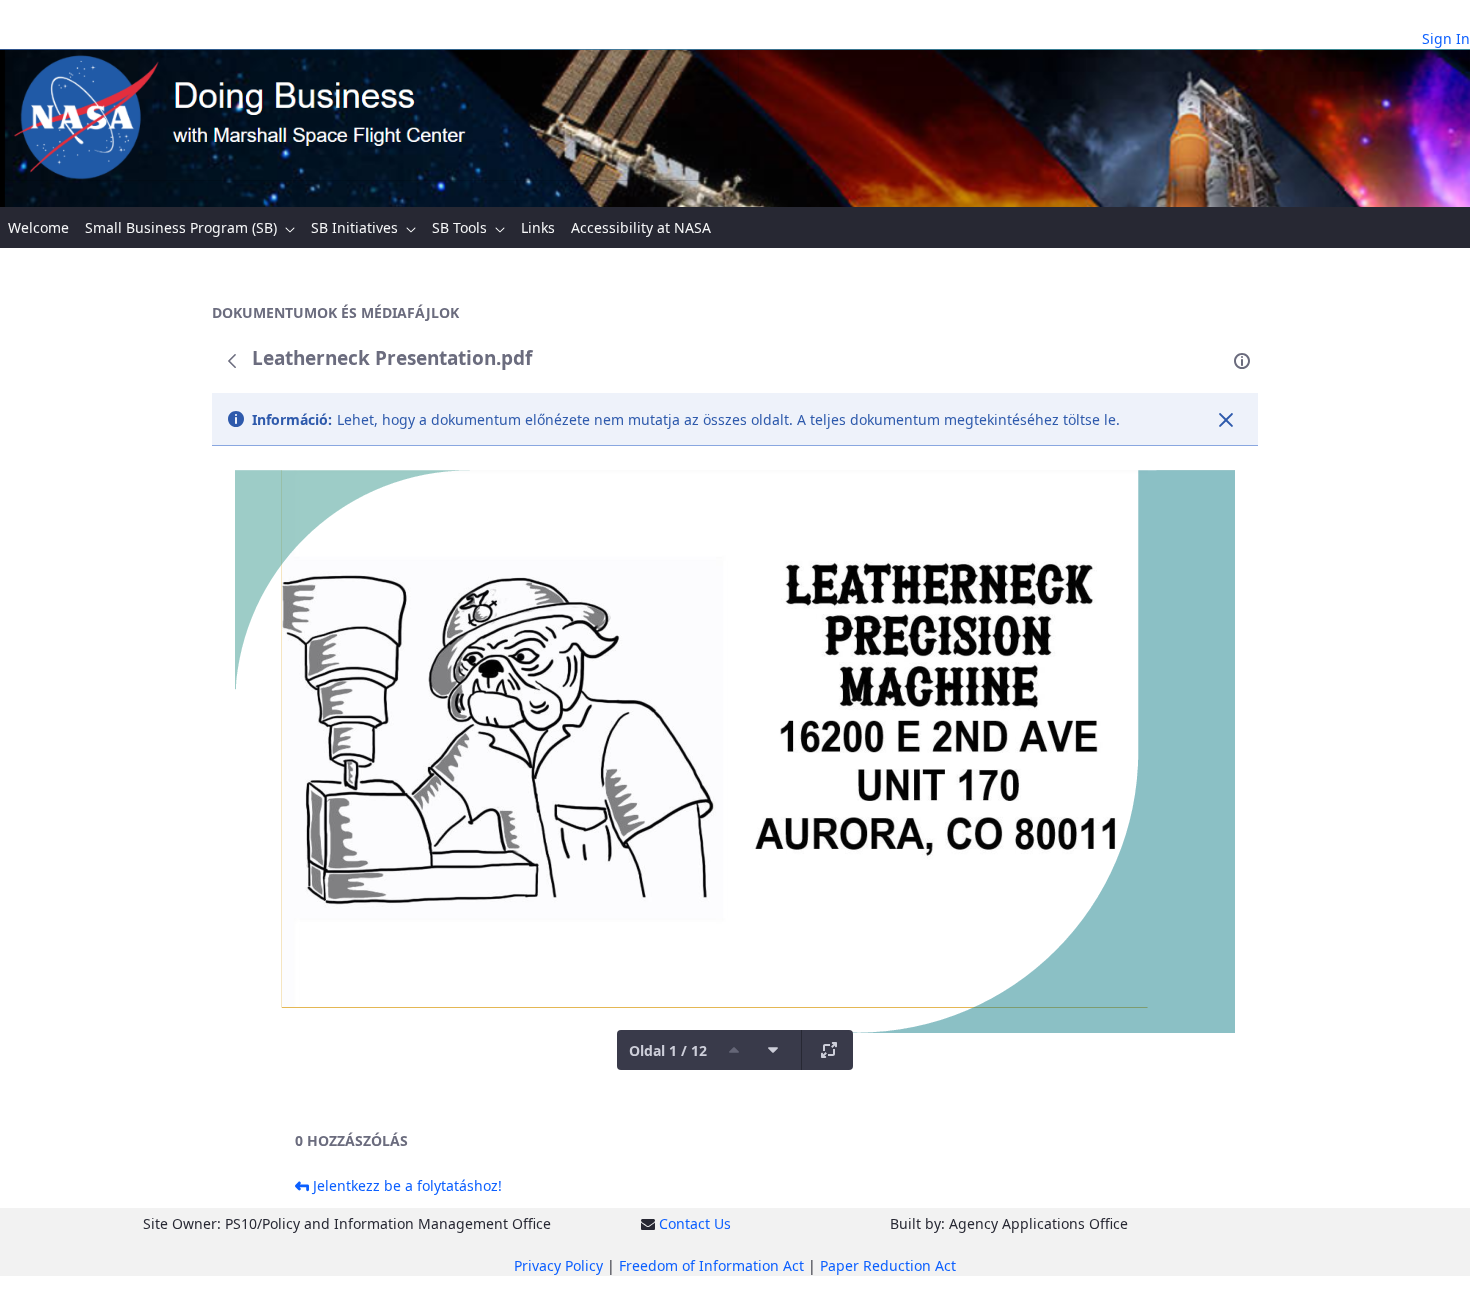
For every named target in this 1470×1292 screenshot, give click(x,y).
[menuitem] (38, 227)
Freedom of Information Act (711, 1265)
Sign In (1446, 38)
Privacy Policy (558, 1265)
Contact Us (695, 1223)
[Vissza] (232, 361)
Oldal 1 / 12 (668, 1050)
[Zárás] (1226, 420)
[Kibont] (829, 1050)
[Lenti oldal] (773, 1050)
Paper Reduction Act (888, 1265)
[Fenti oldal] (734, 1050)
